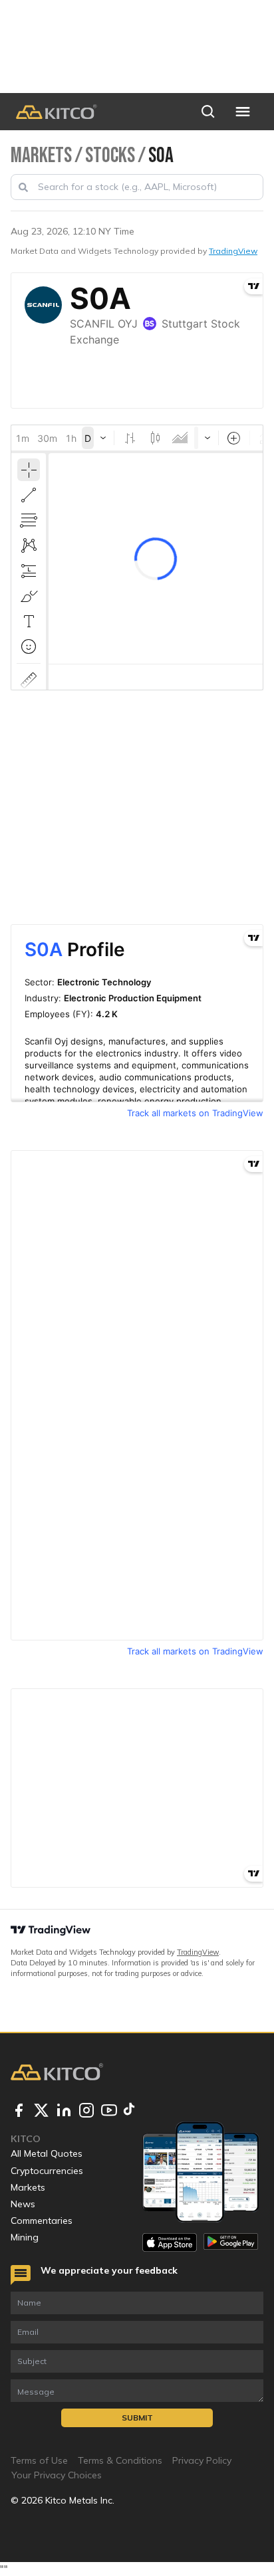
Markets (28, 2187)
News (23, 2204)
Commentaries (42, 2221)
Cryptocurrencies (47, 2171)
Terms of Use (39, 2460)
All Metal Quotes (47, 2153)
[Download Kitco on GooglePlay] (231, 2242)
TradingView (233, 251)
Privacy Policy (202, 2460)
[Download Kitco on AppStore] (170, 2242)
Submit (137, 2418)
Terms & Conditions (120, 2460)
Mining (25, 2237)
